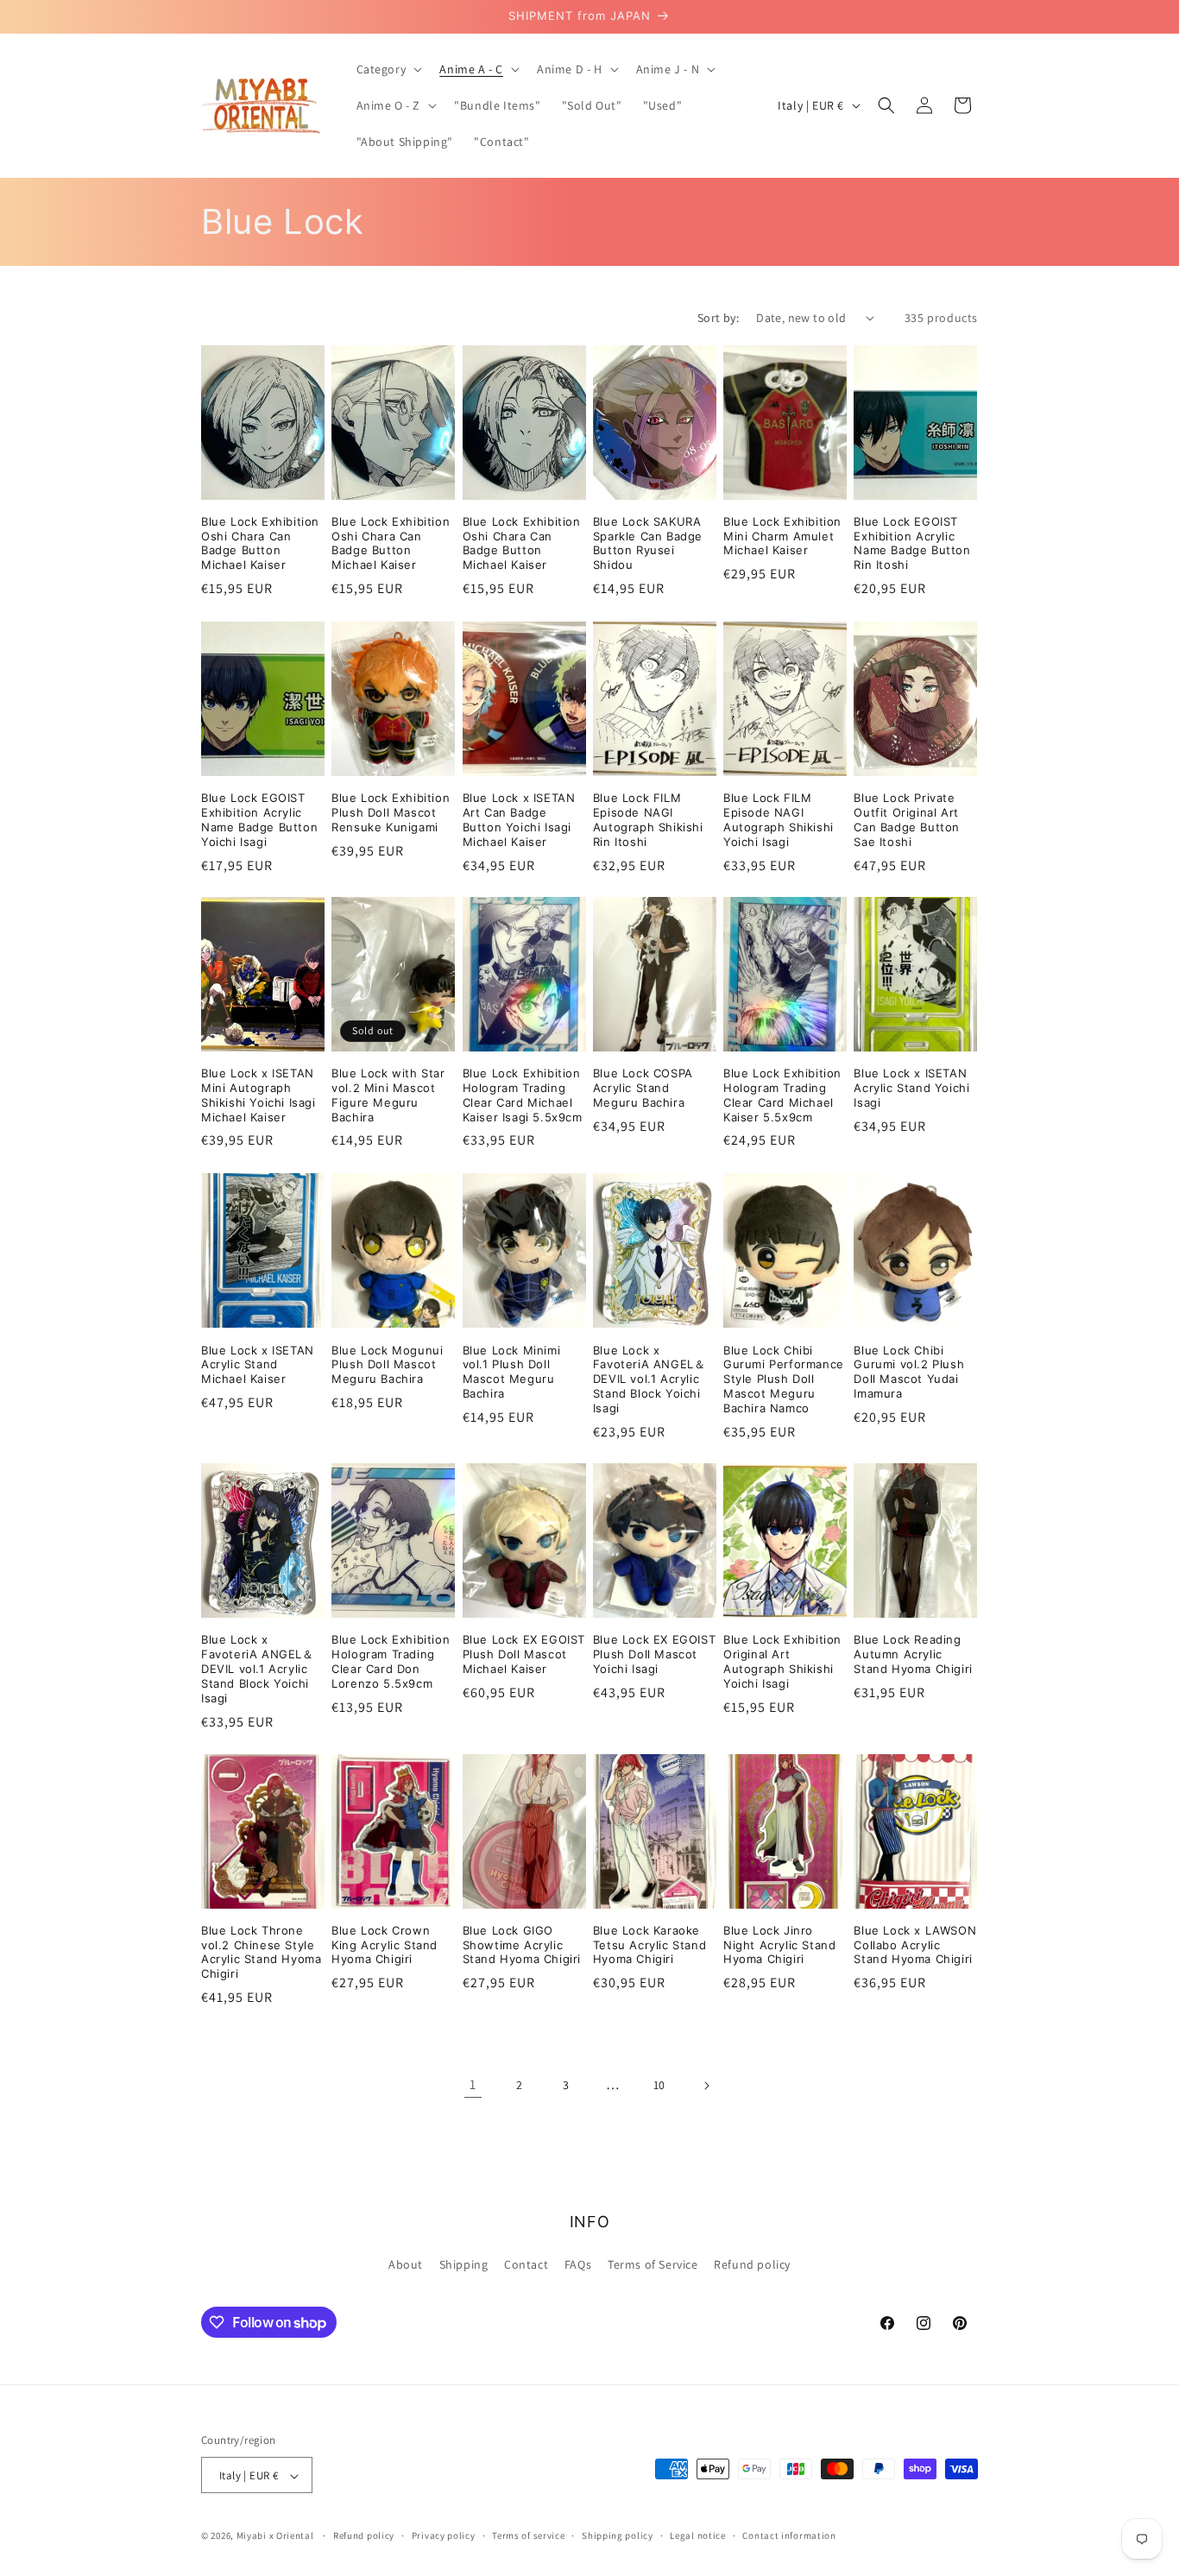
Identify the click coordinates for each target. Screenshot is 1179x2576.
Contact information (789, 2535)
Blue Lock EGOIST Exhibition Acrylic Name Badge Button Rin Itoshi (912, 543)
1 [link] (473, 2084)
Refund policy (752, 2263)
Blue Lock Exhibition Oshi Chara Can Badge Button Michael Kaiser (260, 543)
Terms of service (528, 2535)
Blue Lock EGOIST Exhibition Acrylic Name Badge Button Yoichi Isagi (259, 820)
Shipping (464, 2263)
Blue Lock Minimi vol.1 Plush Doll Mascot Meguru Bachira (512, 1371)
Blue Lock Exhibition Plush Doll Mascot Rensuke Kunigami (391, 812)
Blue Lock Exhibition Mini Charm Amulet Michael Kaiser (782, 536)
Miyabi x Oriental (275, 2536)
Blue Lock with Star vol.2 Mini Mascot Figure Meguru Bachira (388, 1095)
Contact (526, 2263)
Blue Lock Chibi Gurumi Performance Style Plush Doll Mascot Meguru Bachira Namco (784, 1379)
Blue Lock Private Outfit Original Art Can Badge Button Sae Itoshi (907, 820)
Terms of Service (653, 2263)
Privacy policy (444, 2535)
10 (659, 2085)
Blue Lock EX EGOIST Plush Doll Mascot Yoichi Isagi (654, 1654)
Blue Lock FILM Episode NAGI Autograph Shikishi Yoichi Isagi (779, 820)
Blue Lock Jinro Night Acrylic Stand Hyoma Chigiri (779, 1945)
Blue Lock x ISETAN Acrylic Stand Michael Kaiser (258, 1364)
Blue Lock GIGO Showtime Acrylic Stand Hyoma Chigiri (522, 1945)
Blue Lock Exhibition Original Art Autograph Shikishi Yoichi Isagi (782, 1661)
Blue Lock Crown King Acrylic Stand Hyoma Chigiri (385, 1945)
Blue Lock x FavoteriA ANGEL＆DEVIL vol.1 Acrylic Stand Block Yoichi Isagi (649, 1379)
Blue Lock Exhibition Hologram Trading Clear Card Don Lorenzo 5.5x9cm (391, 1661)
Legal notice (697, 2535)
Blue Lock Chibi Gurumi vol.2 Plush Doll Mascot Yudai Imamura (909, 1371)
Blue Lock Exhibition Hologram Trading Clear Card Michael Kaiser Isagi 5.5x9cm (523, 1095)
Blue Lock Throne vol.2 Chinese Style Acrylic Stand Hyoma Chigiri (261, 1952)
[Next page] (706, 2086)
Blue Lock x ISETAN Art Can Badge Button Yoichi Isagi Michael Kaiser (519, 820)
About (406, 2263)
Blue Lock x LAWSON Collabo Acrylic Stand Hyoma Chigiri (915, 1945)
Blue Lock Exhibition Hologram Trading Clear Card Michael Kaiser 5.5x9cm (782, 1095)
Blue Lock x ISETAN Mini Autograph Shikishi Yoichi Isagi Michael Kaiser (258, 1095)
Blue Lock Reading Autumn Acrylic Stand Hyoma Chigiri (913, 1654)
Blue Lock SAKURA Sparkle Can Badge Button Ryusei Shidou (648, 543)
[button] (388, 69)
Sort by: (718, 318)
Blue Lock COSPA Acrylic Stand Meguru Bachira (643, 1088)
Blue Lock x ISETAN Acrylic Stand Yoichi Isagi (911, 1088)
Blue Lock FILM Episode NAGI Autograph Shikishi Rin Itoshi (648, 820)
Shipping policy (618, 2535)
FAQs (578, 2263)
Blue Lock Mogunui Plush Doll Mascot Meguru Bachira (387, 1364)
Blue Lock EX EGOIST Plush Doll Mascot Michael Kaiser (524, 1654)
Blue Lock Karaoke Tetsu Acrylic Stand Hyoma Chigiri (649, 1945)
